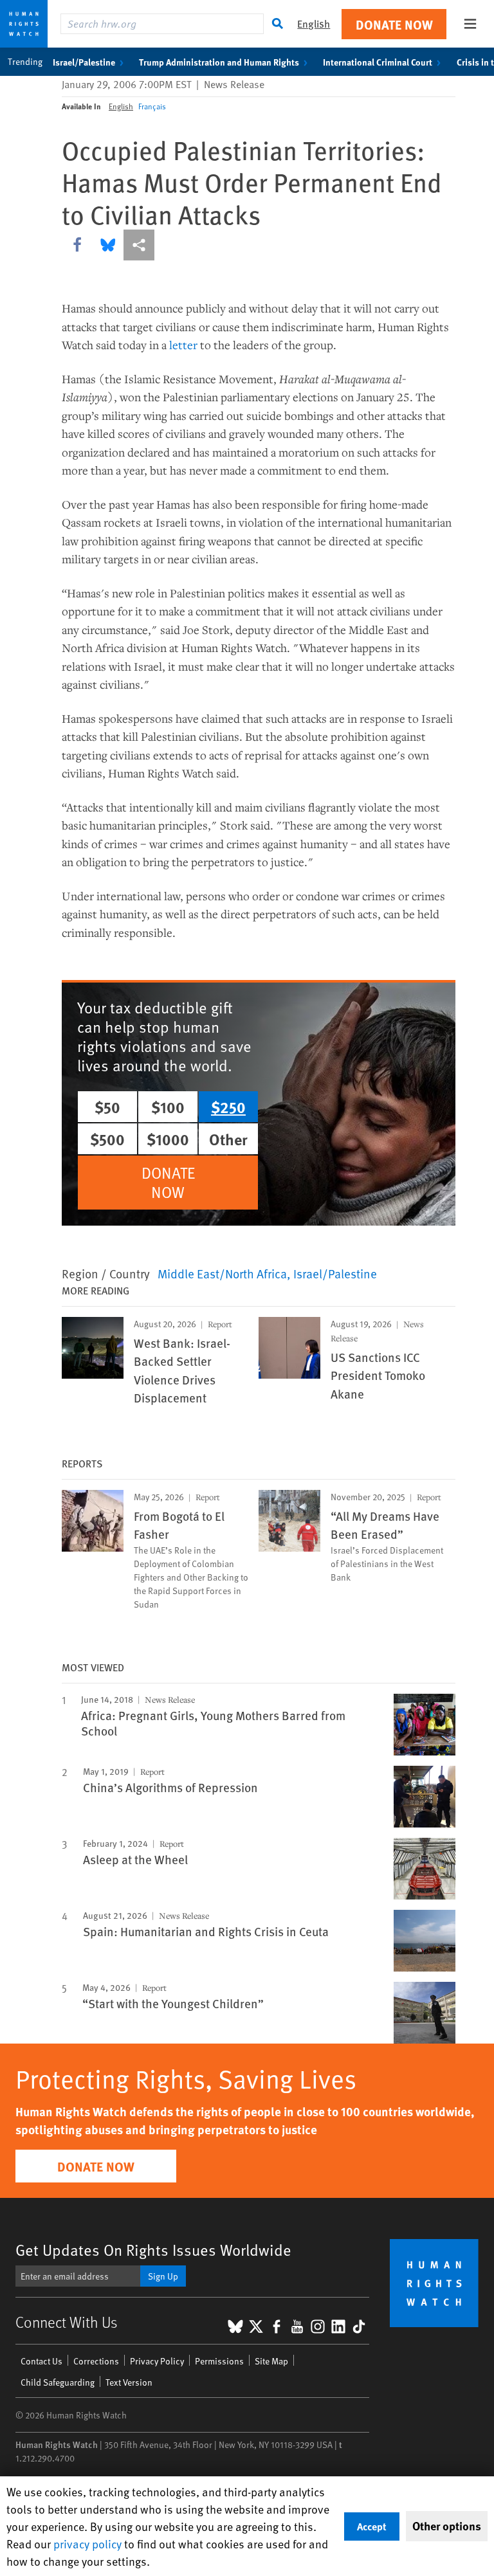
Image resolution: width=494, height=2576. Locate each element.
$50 (107, 1107)
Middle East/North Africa (222, 1273)
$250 (228, 1107)
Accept (372, 2526)
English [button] (314, 23)
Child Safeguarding (58, 2382)
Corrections (96, 2361)
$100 (168, 1107)
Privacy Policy (157, 2361)
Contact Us (41, 2361)
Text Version (129, 2382)
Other (228, 1139)
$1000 (168, 1139)
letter (183, 345)
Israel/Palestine (84, 62)
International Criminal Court (378, 62)
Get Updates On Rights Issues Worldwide (153, 2250)
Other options (447, 2526)
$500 (107, 1139)
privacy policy (87, 2544)
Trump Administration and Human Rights (219, 62)
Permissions (219, 2361)
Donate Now (394, 24)
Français (152, 106)
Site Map (271, 2361)
